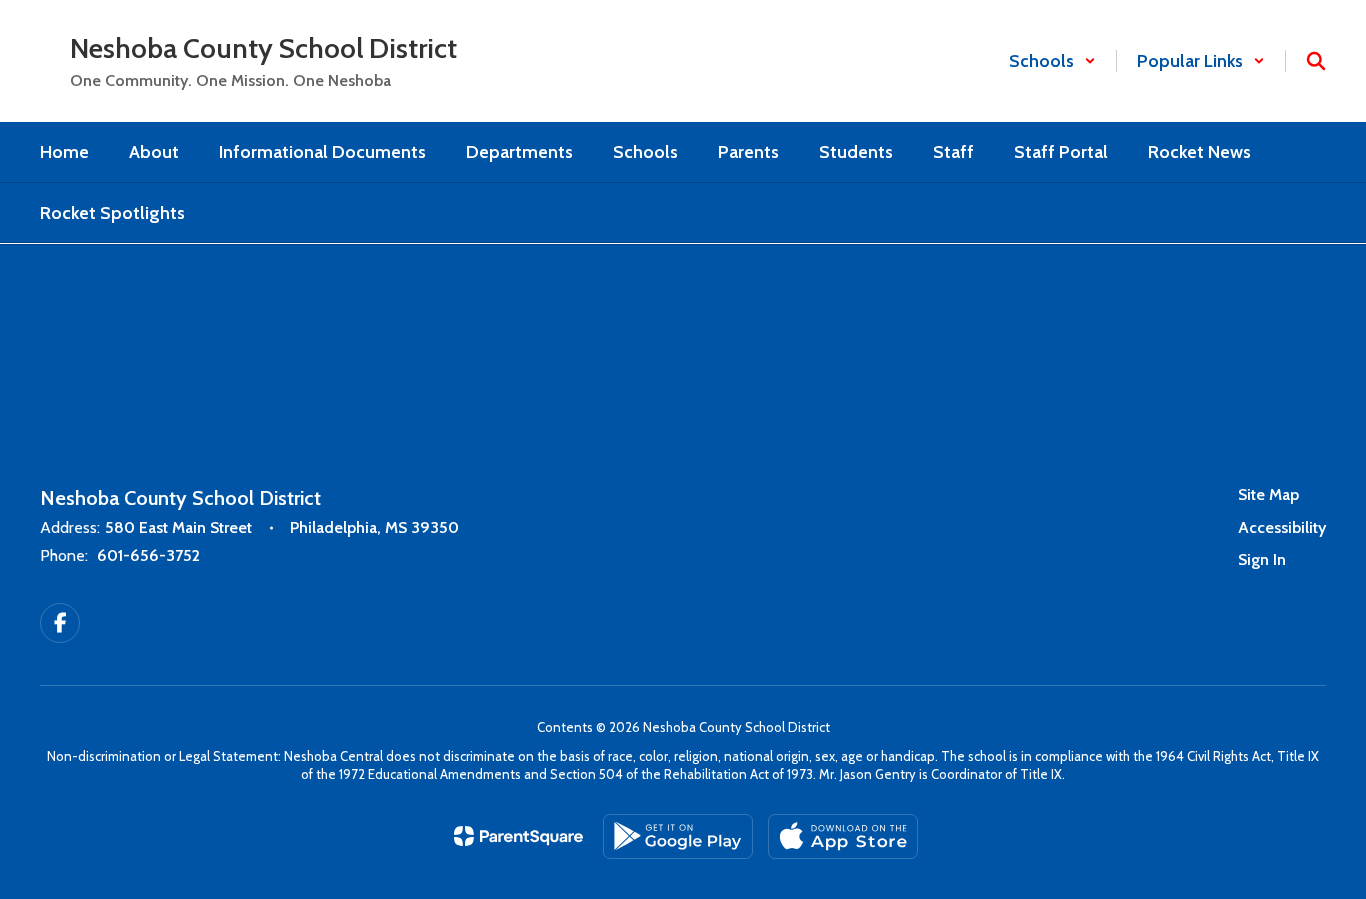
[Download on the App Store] (843, 836)
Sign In (1262, 559)
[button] (1052, 61)
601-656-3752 (148, 555)
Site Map (1268, 494)
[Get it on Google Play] (678, 836)
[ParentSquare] (518, 836)
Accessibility (1282, 527)
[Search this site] (1316, 61)
